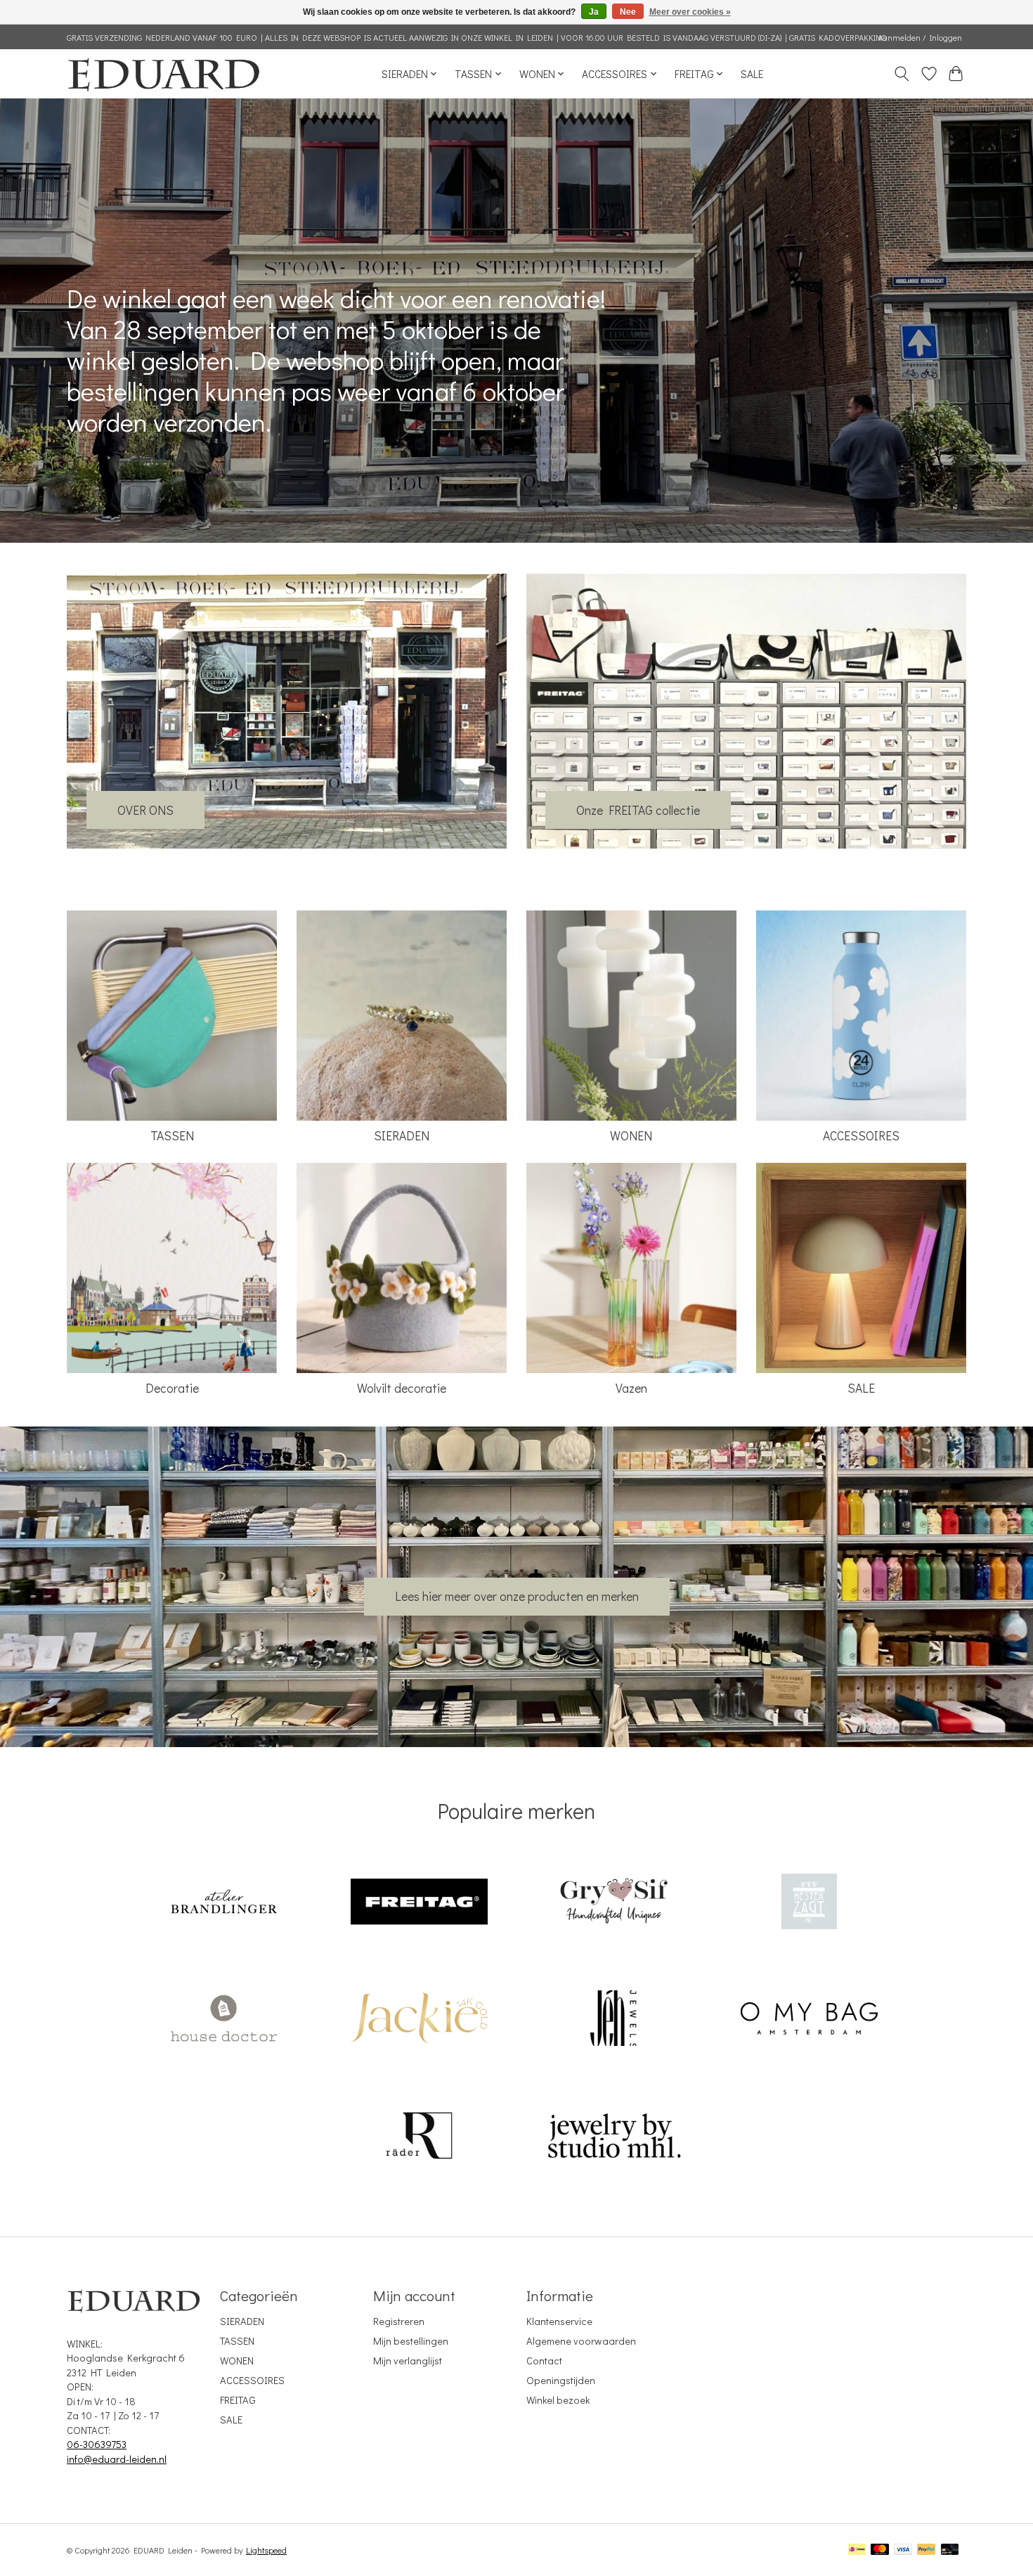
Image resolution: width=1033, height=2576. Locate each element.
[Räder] (419, 2137)
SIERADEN (402, 1136)
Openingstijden (561, 2380)
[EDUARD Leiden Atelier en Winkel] (163, 73)
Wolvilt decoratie (402, 1388)
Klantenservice (559, 2321)
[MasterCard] (880, 2550)
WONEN (631, 1136)
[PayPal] (926, 2550)
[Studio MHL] (614, 2137)
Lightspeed (266, 2550)
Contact (544, 2361)
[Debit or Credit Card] (950, 2550)
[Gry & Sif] (614, 1903)
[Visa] (903, 2550)
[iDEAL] (857, 2550)
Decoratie (172, 1388)
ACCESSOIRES (861, 1136)
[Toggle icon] (902, 74)
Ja (594, 12)
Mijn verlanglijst (408, 2361)
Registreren (399, 2321)
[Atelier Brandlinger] (224, 1903)
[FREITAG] (419, 1903)
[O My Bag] (809, 2020)
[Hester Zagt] (809, 1903)
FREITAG (238, 2400)
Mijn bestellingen (411, 2341)
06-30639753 (97, 2444)
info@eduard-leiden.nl (117, 2459)
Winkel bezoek (558, 2400)
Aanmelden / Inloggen (920, 37)
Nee (628, 12)
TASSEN (172, 1136)
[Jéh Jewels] (614, 2020)
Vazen (631, 1388)
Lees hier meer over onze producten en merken (517, 1596)
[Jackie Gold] (419, 2020)
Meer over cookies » (690, 12)
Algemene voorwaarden (581, 2341)
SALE (752, 74)
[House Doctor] (224, 2020)
